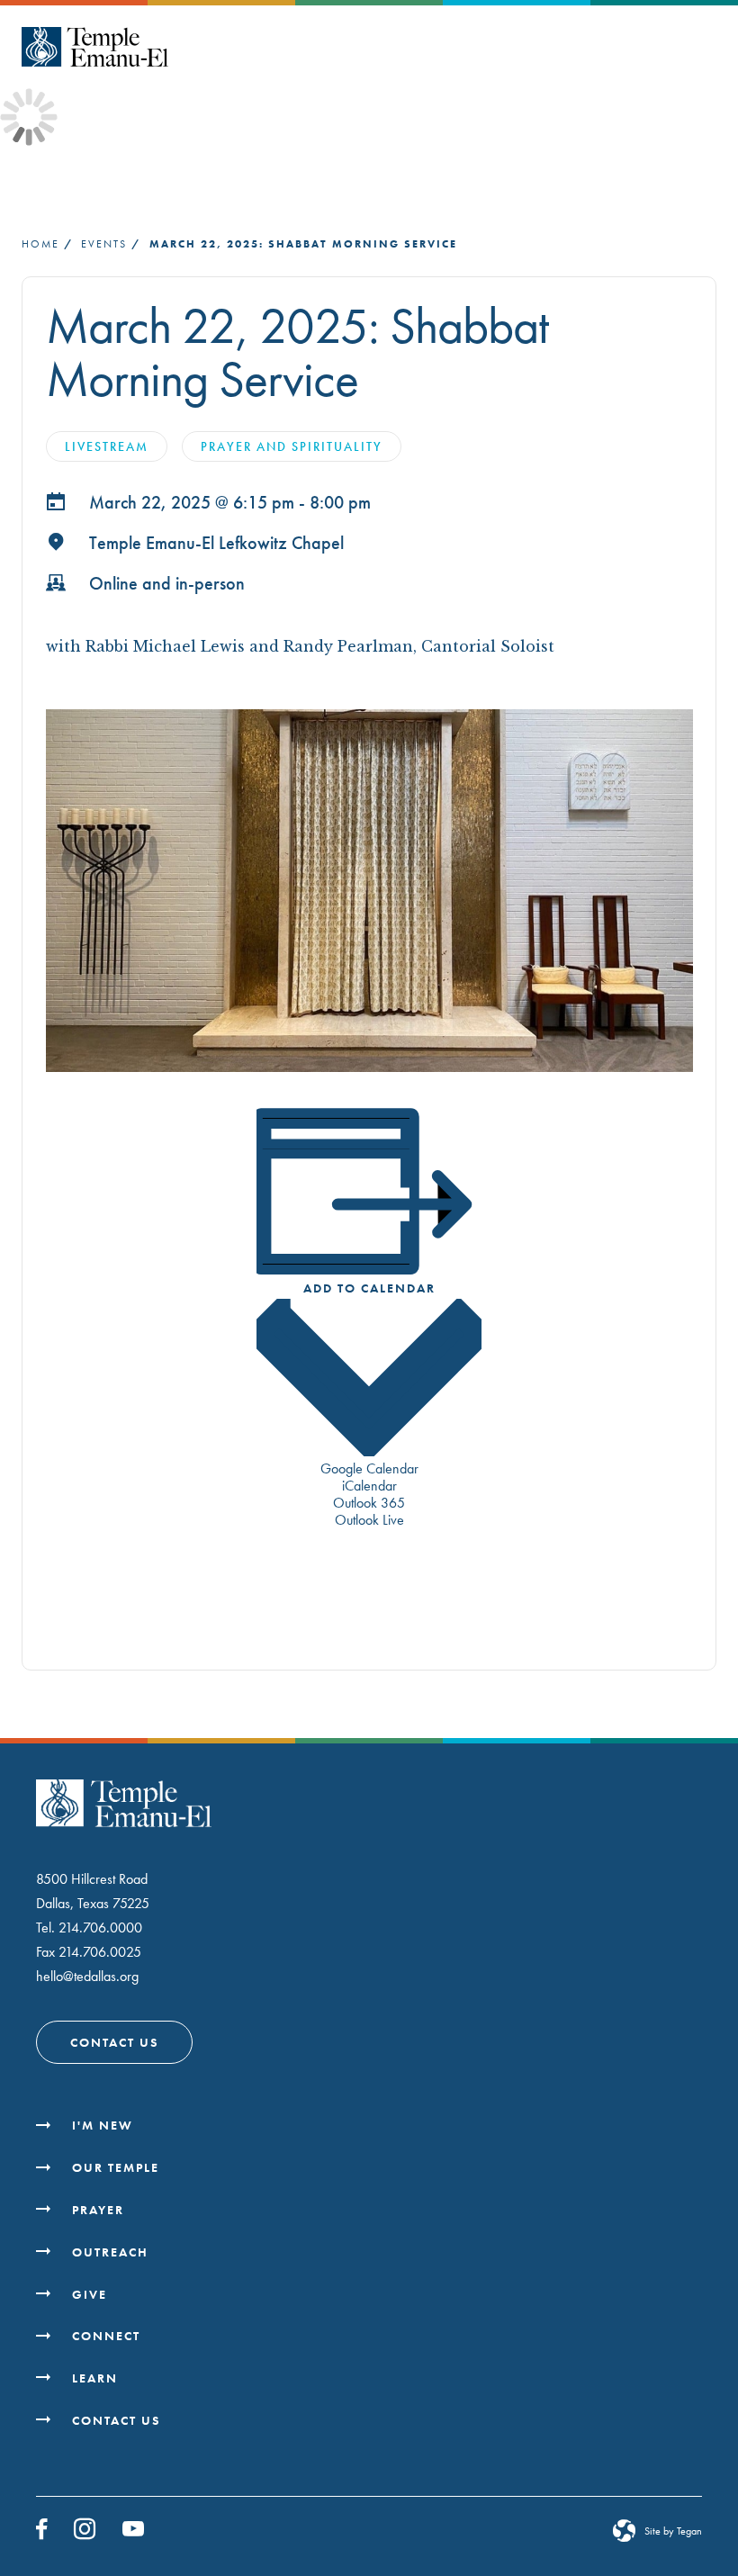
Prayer (98, 2210)
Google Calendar (369, 1468)
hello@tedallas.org (87, 1976)
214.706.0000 (100, 1927)
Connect (106, 2336)
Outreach (110, 2252)
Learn (95, 2378)
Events (104, 244)
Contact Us (114, 2042)
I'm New (103, 2125)
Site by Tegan (673, 2531)
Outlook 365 (369, 1503)
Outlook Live (369, 1520)
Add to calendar (369, 1288)
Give (90, 2294)
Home (40, 244)
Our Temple (116, 2167)
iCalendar (369, 1486)
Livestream (107, 446)
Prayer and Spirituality (292, 446)
